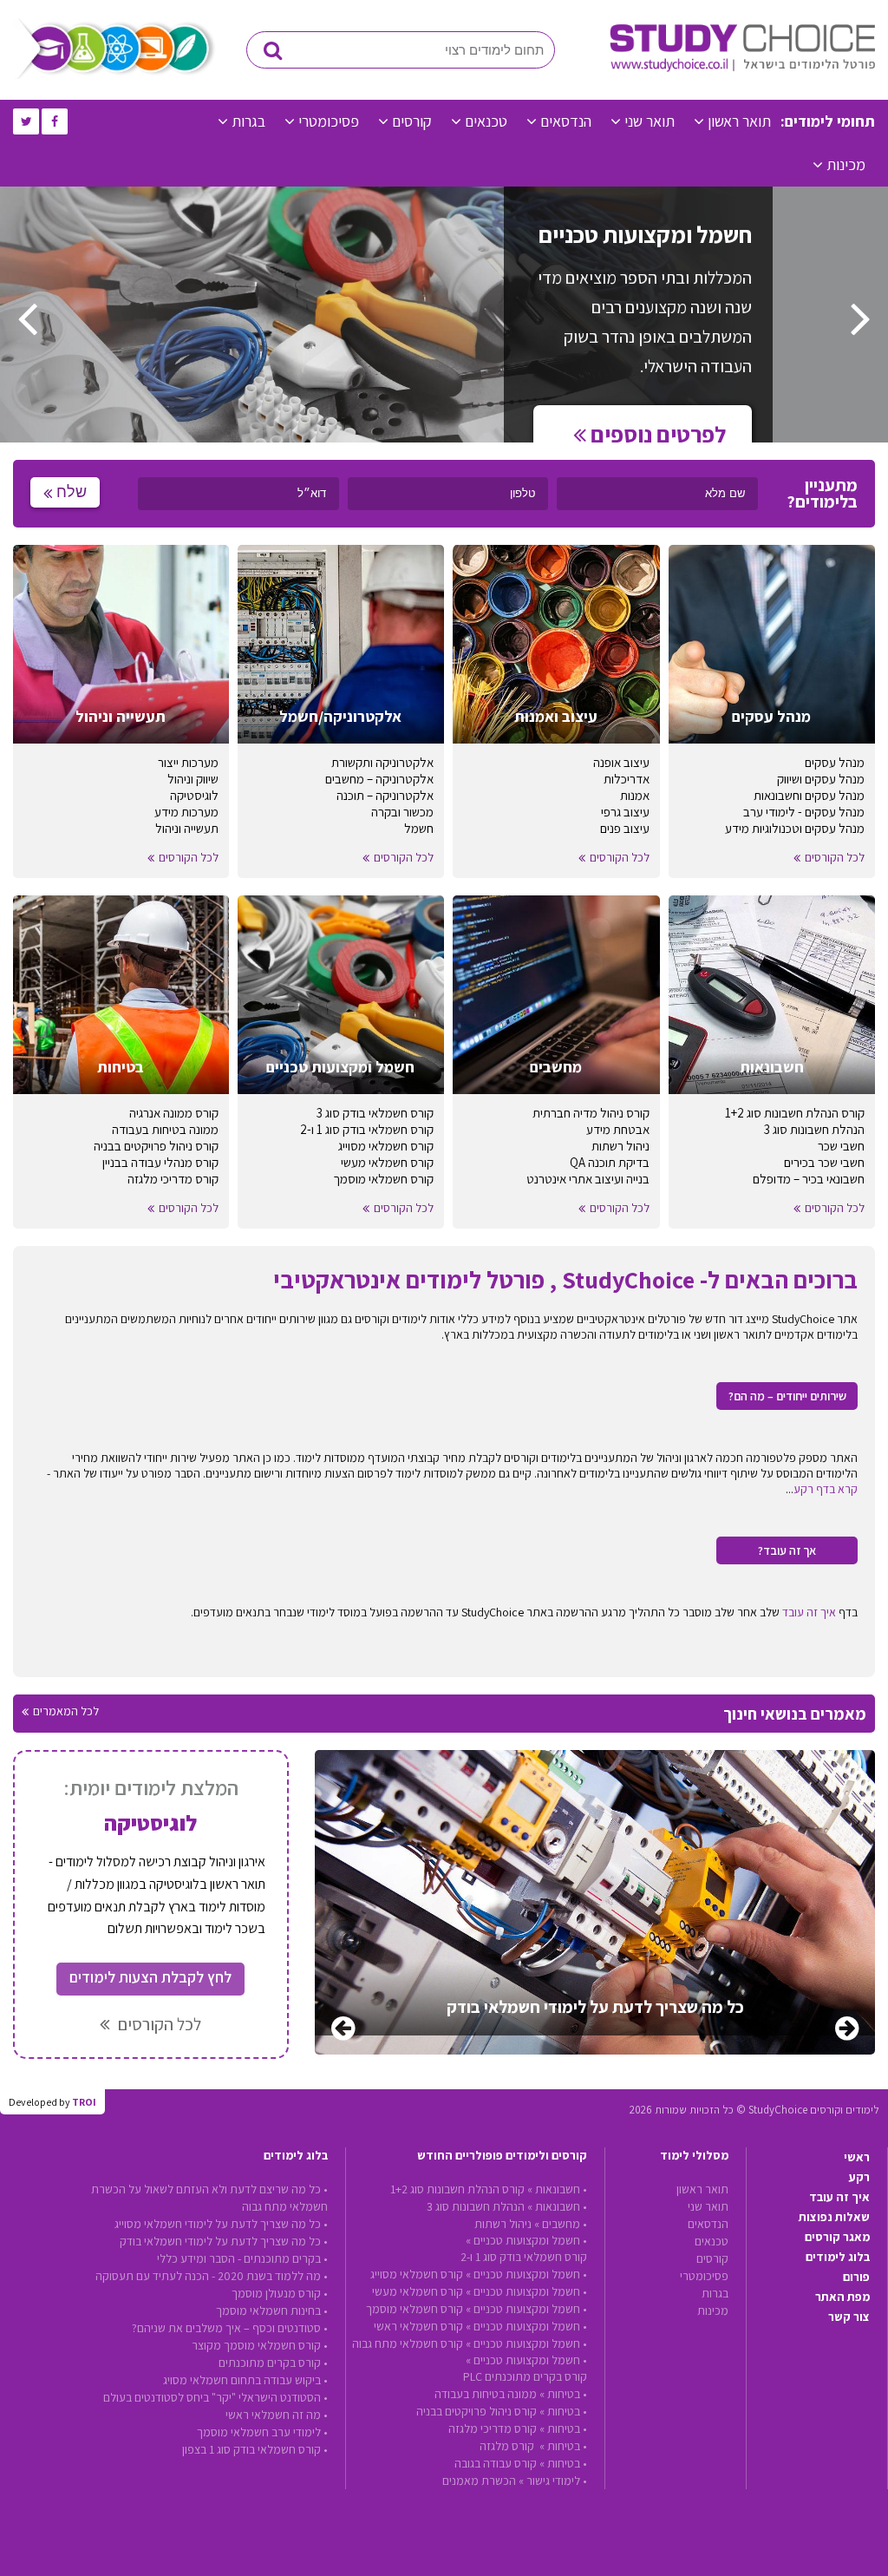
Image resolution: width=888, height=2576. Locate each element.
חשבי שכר (841, 1146)
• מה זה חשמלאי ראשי (277, 2415)
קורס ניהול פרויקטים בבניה (156, 1146)
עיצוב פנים (625, 828)
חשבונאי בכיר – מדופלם (809, 1179)
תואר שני (650, 121)
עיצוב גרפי (625, 812)
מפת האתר (842, 2297)
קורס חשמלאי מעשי (387, 1162)
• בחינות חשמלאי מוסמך (272, 2311)
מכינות (846, 164)
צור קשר (849, 2317)
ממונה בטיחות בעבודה (165, 1129)
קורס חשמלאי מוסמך (383, 1179)
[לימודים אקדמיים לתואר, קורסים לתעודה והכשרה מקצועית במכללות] (742, 68)
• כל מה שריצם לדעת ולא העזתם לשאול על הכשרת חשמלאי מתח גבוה (209, 2198)
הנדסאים (566, 121)
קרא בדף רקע (826, 1489)
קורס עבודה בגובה (496, 2463)
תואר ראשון (739, 121)
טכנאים (486, 121)
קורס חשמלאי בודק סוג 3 (375, 1113)
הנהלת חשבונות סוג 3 (814, 1129)
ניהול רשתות (620, 1146)
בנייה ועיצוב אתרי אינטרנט (588, 1179)
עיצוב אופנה (621, 762)
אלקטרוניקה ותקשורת (382, 762)
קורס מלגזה (508, 2446)
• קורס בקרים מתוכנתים (273, 2363)
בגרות (248, 121)
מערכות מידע (186, 812)
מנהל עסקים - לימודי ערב (804, 812)
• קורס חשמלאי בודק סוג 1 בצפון (255, 2449)
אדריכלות (627, 779)
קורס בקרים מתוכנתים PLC (525, 2376)
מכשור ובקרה (402, 812)
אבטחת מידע (618, 1129)
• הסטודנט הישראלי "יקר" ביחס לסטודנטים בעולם (215, 2397)
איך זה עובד (809, 1612)
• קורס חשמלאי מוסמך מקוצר (260, 2345)
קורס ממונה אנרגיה (174, 1113)
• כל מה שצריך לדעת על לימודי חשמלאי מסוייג (221, 2224)
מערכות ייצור (188, 762)
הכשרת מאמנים (479, 2481)
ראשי (857, 2157)
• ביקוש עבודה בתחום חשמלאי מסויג (245, 2380)
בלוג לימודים (838, 2257)
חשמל (419, 828)
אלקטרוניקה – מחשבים (379, 779)
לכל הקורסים (835, 857)
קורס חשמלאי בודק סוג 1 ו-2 (367, 1129)
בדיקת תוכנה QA (610, 1162)
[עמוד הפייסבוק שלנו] (55, 121)
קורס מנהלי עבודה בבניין (160, 1162)
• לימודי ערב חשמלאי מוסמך (262, 2432)
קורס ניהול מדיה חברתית (591, 1113)
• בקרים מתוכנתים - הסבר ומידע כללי (242, 2258)
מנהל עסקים (835, 762)
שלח (72, 492)
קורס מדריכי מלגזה (173, 1179)
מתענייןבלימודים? (822, 494)
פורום (856, 2277)
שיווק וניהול (193, 779)
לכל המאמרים (66, 1711)
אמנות (635, 795)
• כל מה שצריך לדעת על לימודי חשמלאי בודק (224, 2241)
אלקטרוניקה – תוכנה (385, 795)
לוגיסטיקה (194, 795)
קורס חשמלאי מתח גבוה (408, 2343)
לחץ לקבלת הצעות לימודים (150, 1977)
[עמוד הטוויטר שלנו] (26, 121)
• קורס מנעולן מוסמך (280, 2293)
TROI (84, 2102)
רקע (859, 2177)
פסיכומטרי (329, 121)
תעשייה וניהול (187, 828)
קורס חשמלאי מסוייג (386, 1146)
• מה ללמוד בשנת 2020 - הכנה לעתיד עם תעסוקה (212, 2276)
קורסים (412, 121)
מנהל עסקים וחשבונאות (809, 795)
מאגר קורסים (837, 2237)
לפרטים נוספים (656, 434)
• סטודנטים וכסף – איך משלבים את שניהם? (230, 2328)
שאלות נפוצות (834, 2217)
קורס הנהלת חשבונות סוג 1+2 (795, 1113)
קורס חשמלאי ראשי (418, 2326)
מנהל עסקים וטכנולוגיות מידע (795, 828)
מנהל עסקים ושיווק (821, 779)
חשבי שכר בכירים (824, 1162)
